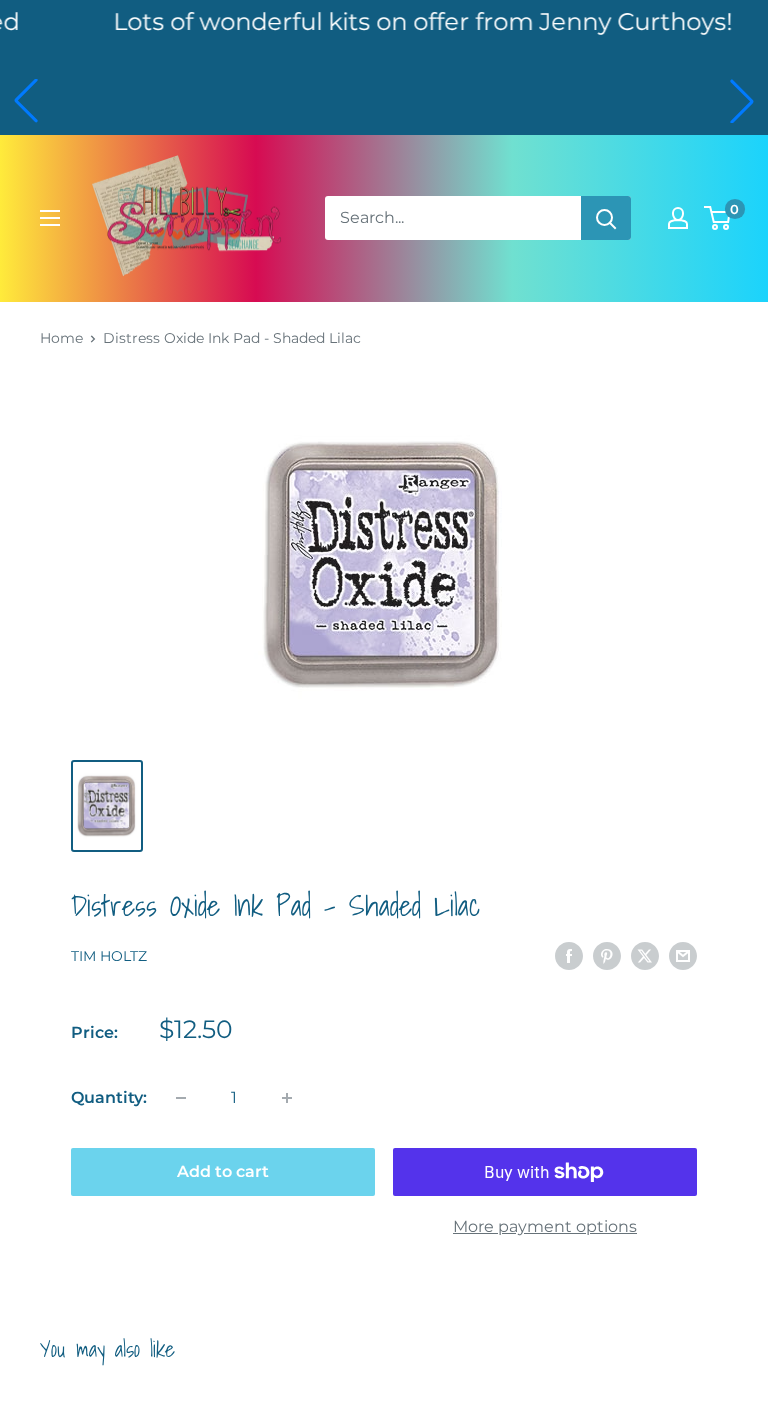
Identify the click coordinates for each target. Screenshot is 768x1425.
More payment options (545, 1226)
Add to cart (223, 1171)
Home (61, 338)
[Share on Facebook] (569, 955)
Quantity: (109, 1097)
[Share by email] (683, 955)
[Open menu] (50, 218)
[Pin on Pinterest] (607, 955)
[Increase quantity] (287, 1098)
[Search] (606, 218)
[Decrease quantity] (181, 1098)
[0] (718, 218)
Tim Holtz (109, 956)
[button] (26, 101)
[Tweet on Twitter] (645, 955)
